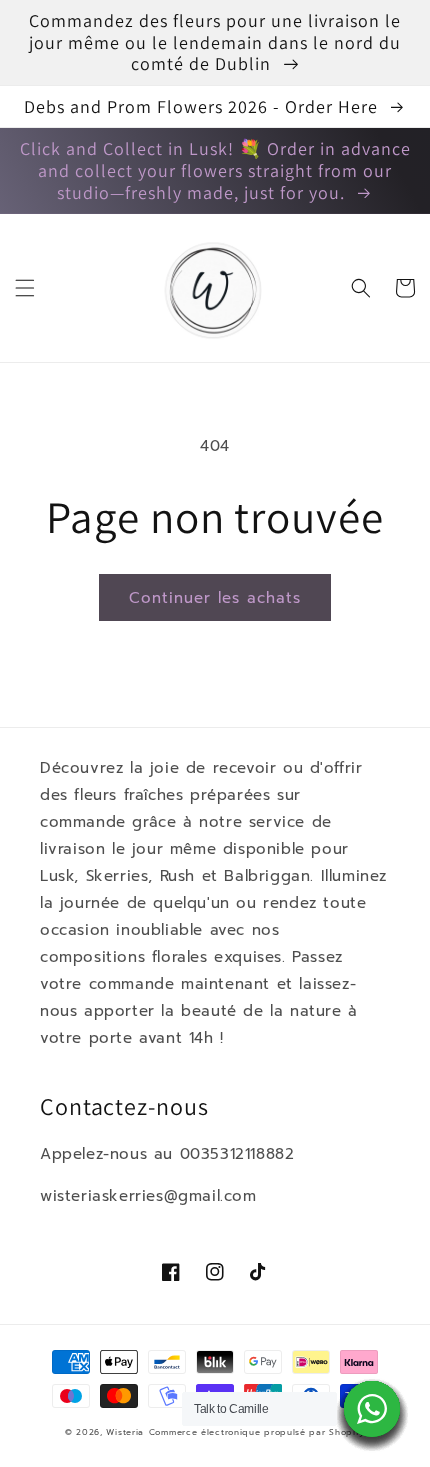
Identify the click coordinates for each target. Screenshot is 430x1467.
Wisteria (125, 1432)
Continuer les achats (215, 598)
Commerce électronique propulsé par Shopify (257, 1432)
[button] (25, 288)
